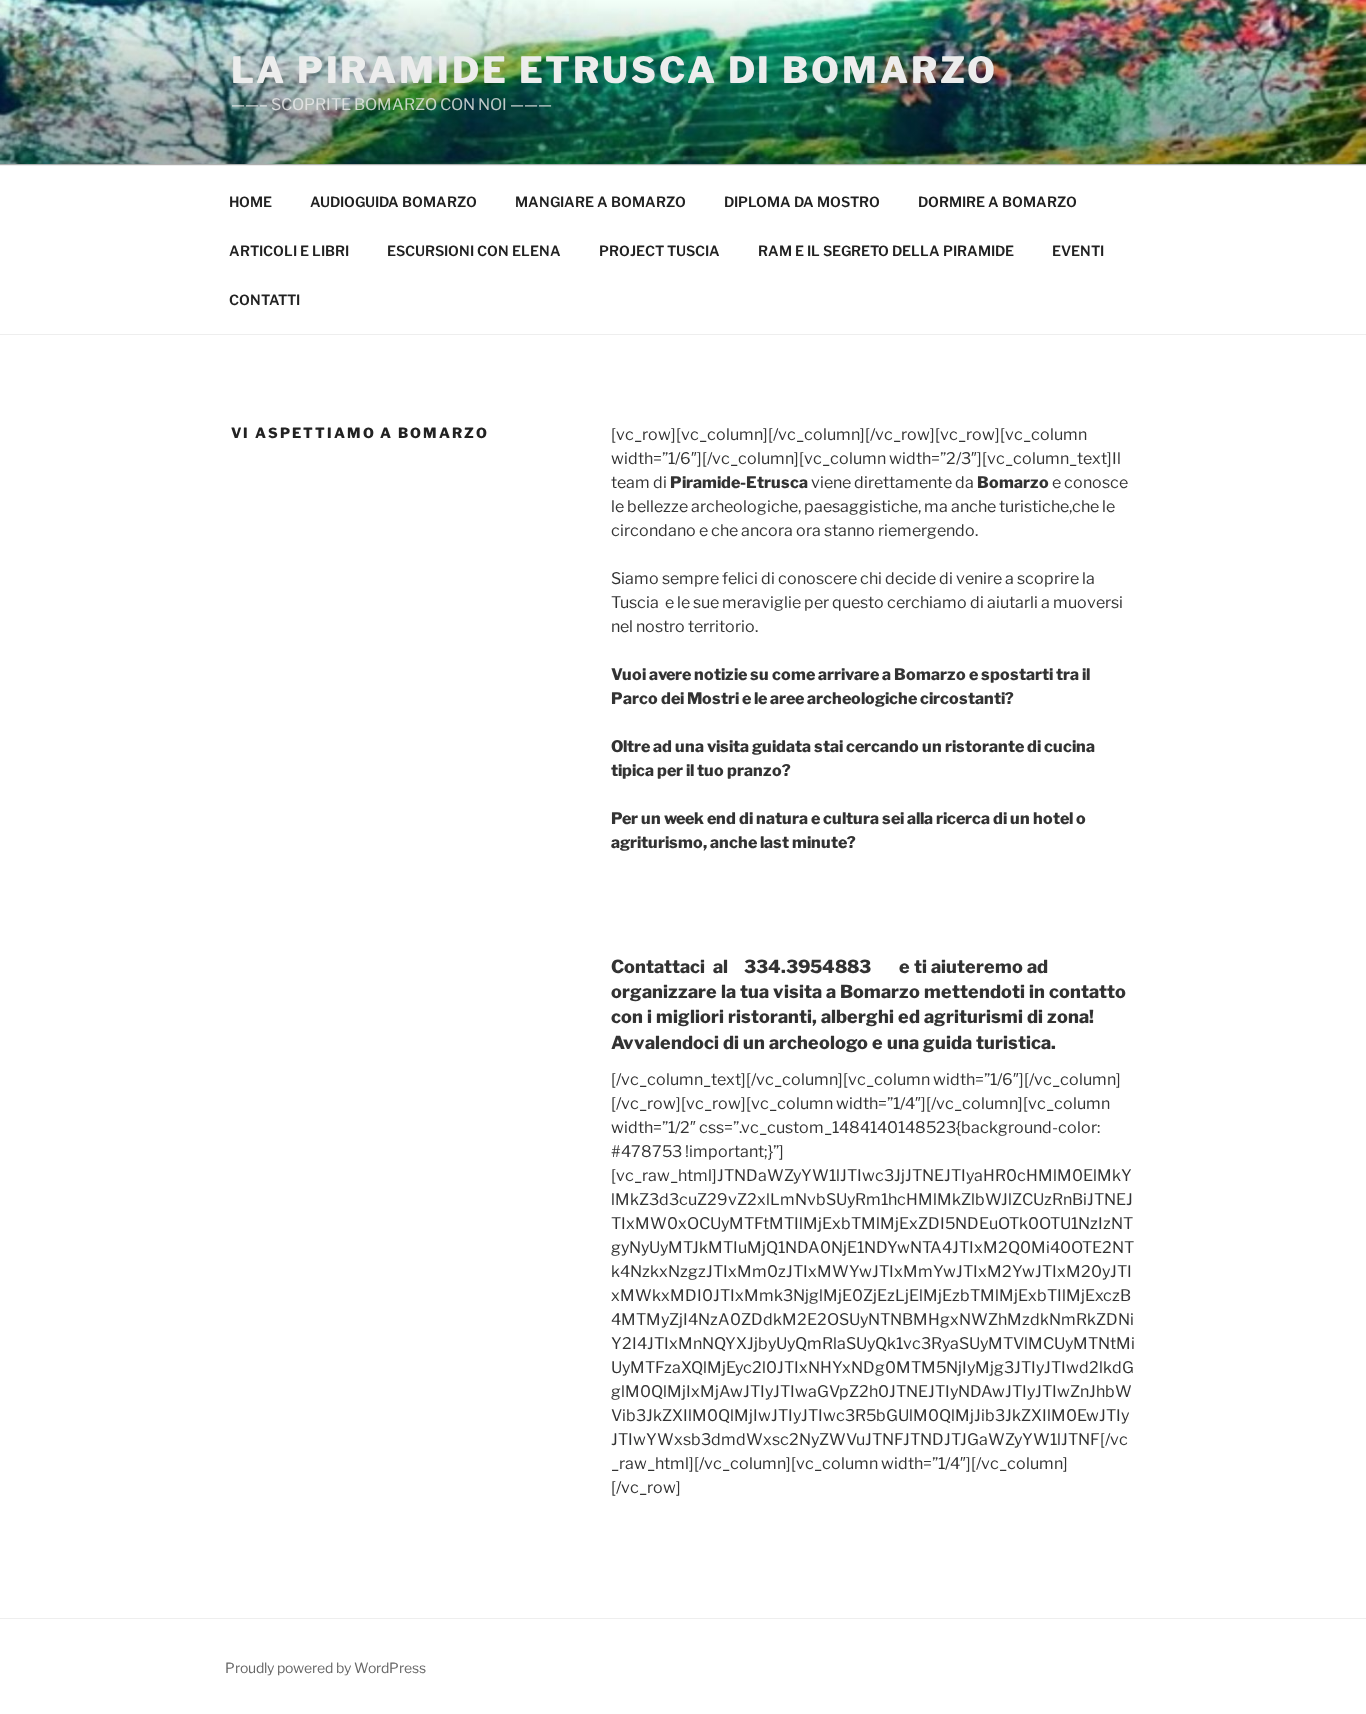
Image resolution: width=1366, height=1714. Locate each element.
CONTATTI (264, 299)
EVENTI (1078, 250)
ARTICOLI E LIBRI (289, 250)
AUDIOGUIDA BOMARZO (393, 201)
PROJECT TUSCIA (659, 250)
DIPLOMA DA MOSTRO (802, 201)
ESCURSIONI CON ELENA (474, 250)
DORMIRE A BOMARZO (997, 201)
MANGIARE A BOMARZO (600, 201)
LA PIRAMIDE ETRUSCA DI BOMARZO (614, 70)
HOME (250, 201)
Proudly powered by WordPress (325, 1667)
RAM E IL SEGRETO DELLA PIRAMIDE (886, 250)
